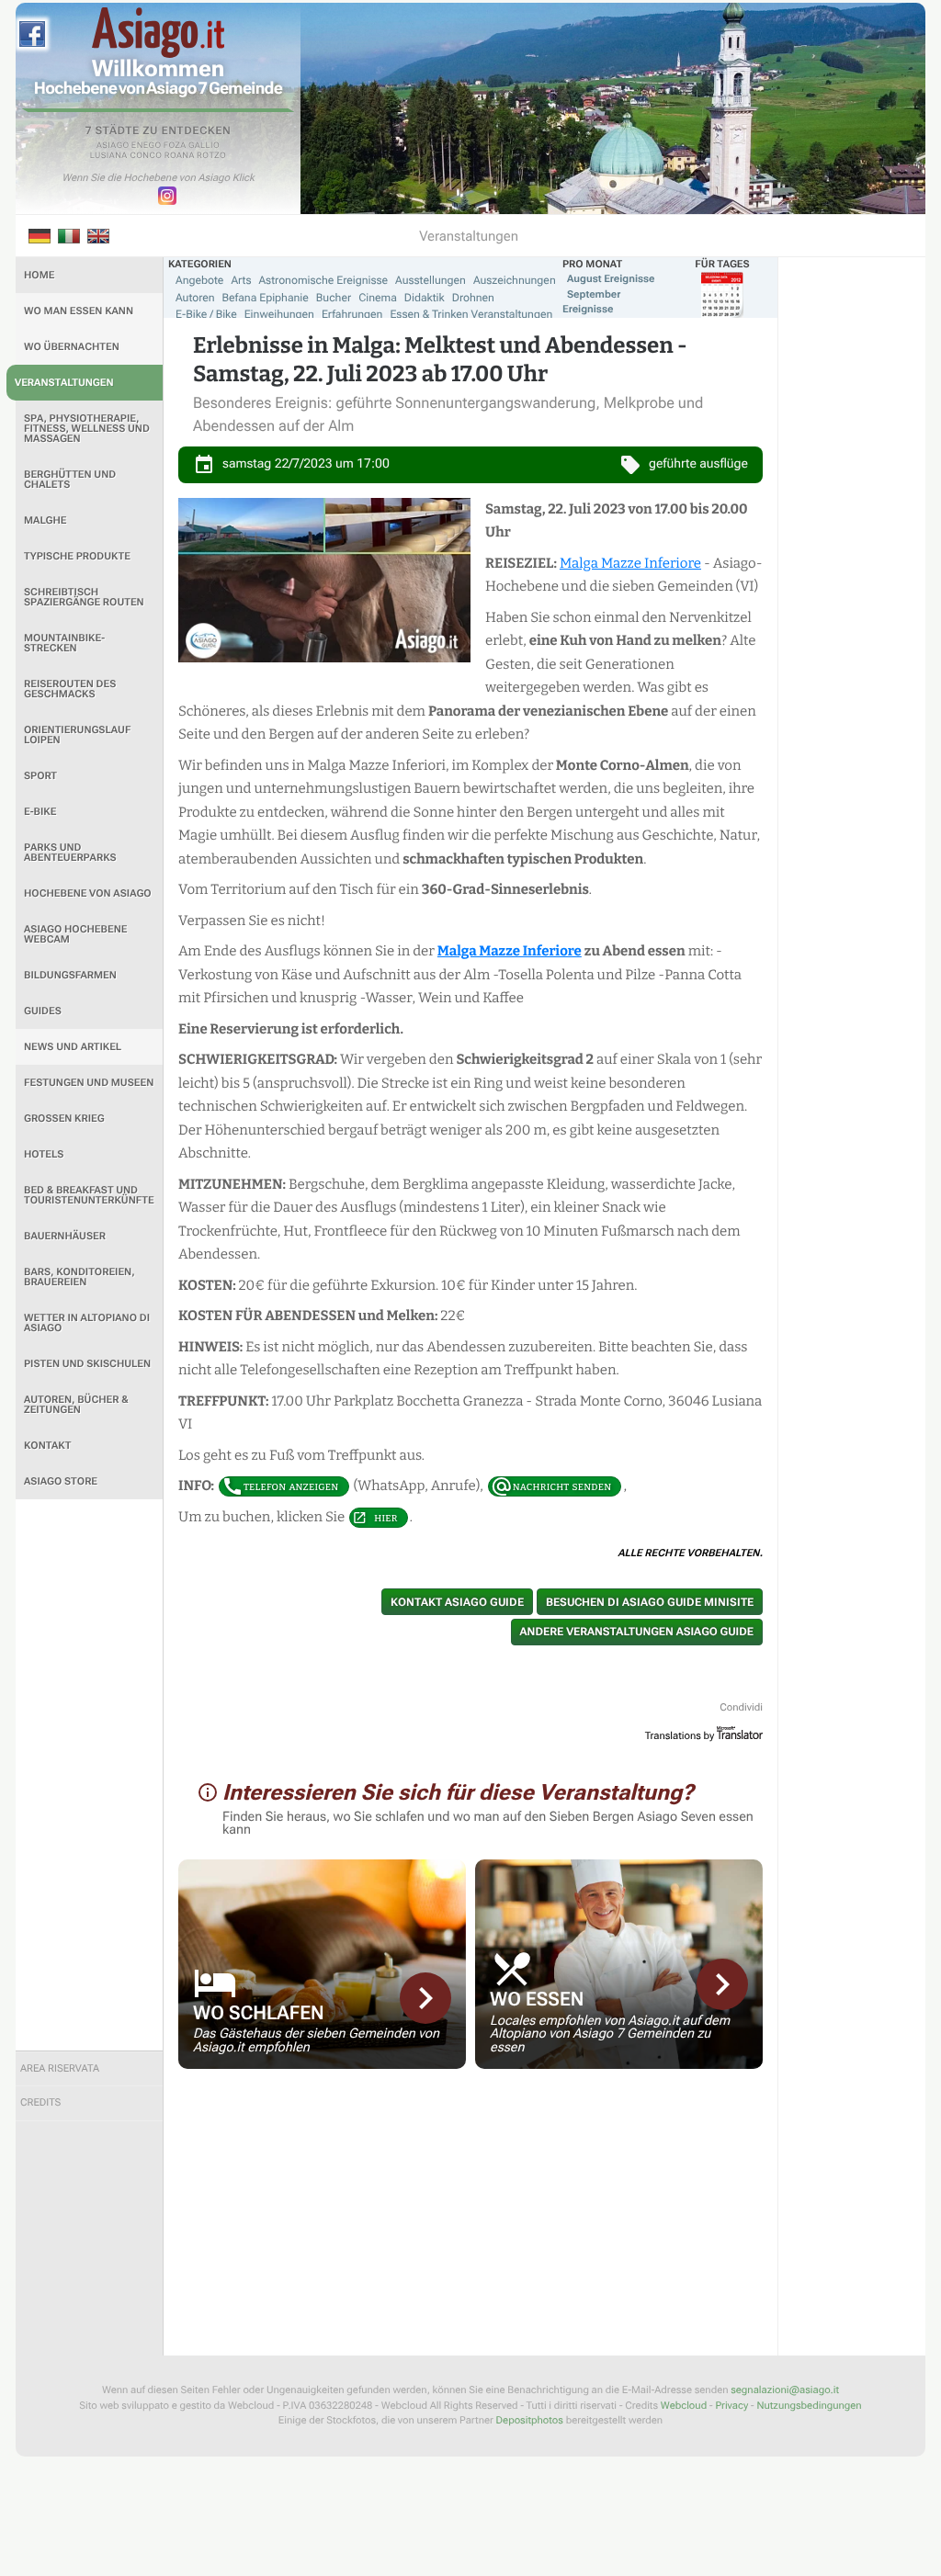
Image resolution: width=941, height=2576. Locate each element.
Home (39, 275)
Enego (147, 146)
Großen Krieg (64, 1119)
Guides (43, 1011)
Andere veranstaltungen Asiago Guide (637, 1632)
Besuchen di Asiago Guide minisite (650, 1602)
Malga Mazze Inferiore (630, 563)
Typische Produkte (77, 556)
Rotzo (211, 156)
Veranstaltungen (64, 383)
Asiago (113, 146)
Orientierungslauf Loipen (77, 735)
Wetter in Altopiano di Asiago (87, 1323)
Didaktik (425, 298)
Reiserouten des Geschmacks (70, 689)
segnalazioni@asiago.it (785, 2390)
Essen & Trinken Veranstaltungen (471, 314)
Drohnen (473, 298)
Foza (175, 146)
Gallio (204, 146)
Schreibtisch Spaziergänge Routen (84, 597)
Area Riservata (60, 2068)
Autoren (195, 298)
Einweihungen (279, 314)
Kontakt (47, 1446)
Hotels (44, 1154)
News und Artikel (73, 1047)
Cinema (378, 298)
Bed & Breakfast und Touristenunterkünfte (89, 1195)
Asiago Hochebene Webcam (75, 934)
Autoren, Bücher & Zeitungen (76, 1405)
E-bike (40, 812)
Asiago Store (61, 1481)
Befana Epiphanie (266, 298)
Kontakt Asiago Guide (457, 1602)
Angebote (199, 280)
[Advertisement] (89, 1775)
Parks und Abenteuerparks (70, 853)
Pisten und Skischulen (87, 1364)
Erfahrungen (352, 314)
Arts (241, 280)
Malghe (45, 520)
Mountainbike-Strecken (64, 643)
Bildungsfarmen (70, 975)
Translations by (680, 1736)
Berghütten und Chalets (70, 480)
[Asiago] (158, 33)
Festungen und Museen (89, 1083)
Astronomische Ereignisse (323, 280)
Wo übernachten (72, 347)
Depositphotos (530, 2420)
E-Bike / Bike (206, 314)
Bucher (334, 298)
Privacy (731, 2406)
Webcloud (684, 2406)
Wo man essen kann (79, 311)
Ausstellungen (431, 280)
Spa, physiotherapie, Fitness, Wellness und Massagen (87, 429)
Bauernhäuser (65, 1236)
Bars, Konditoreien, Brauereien (79, 1277)
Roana (180, 156)
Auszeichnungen (515, 280)
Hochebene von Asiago (88, 893)
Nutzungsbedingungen (809, 2406)
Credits (40, 2102)
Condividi (741, 1707)
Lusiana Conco (126, 156)
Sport (40, 776)
